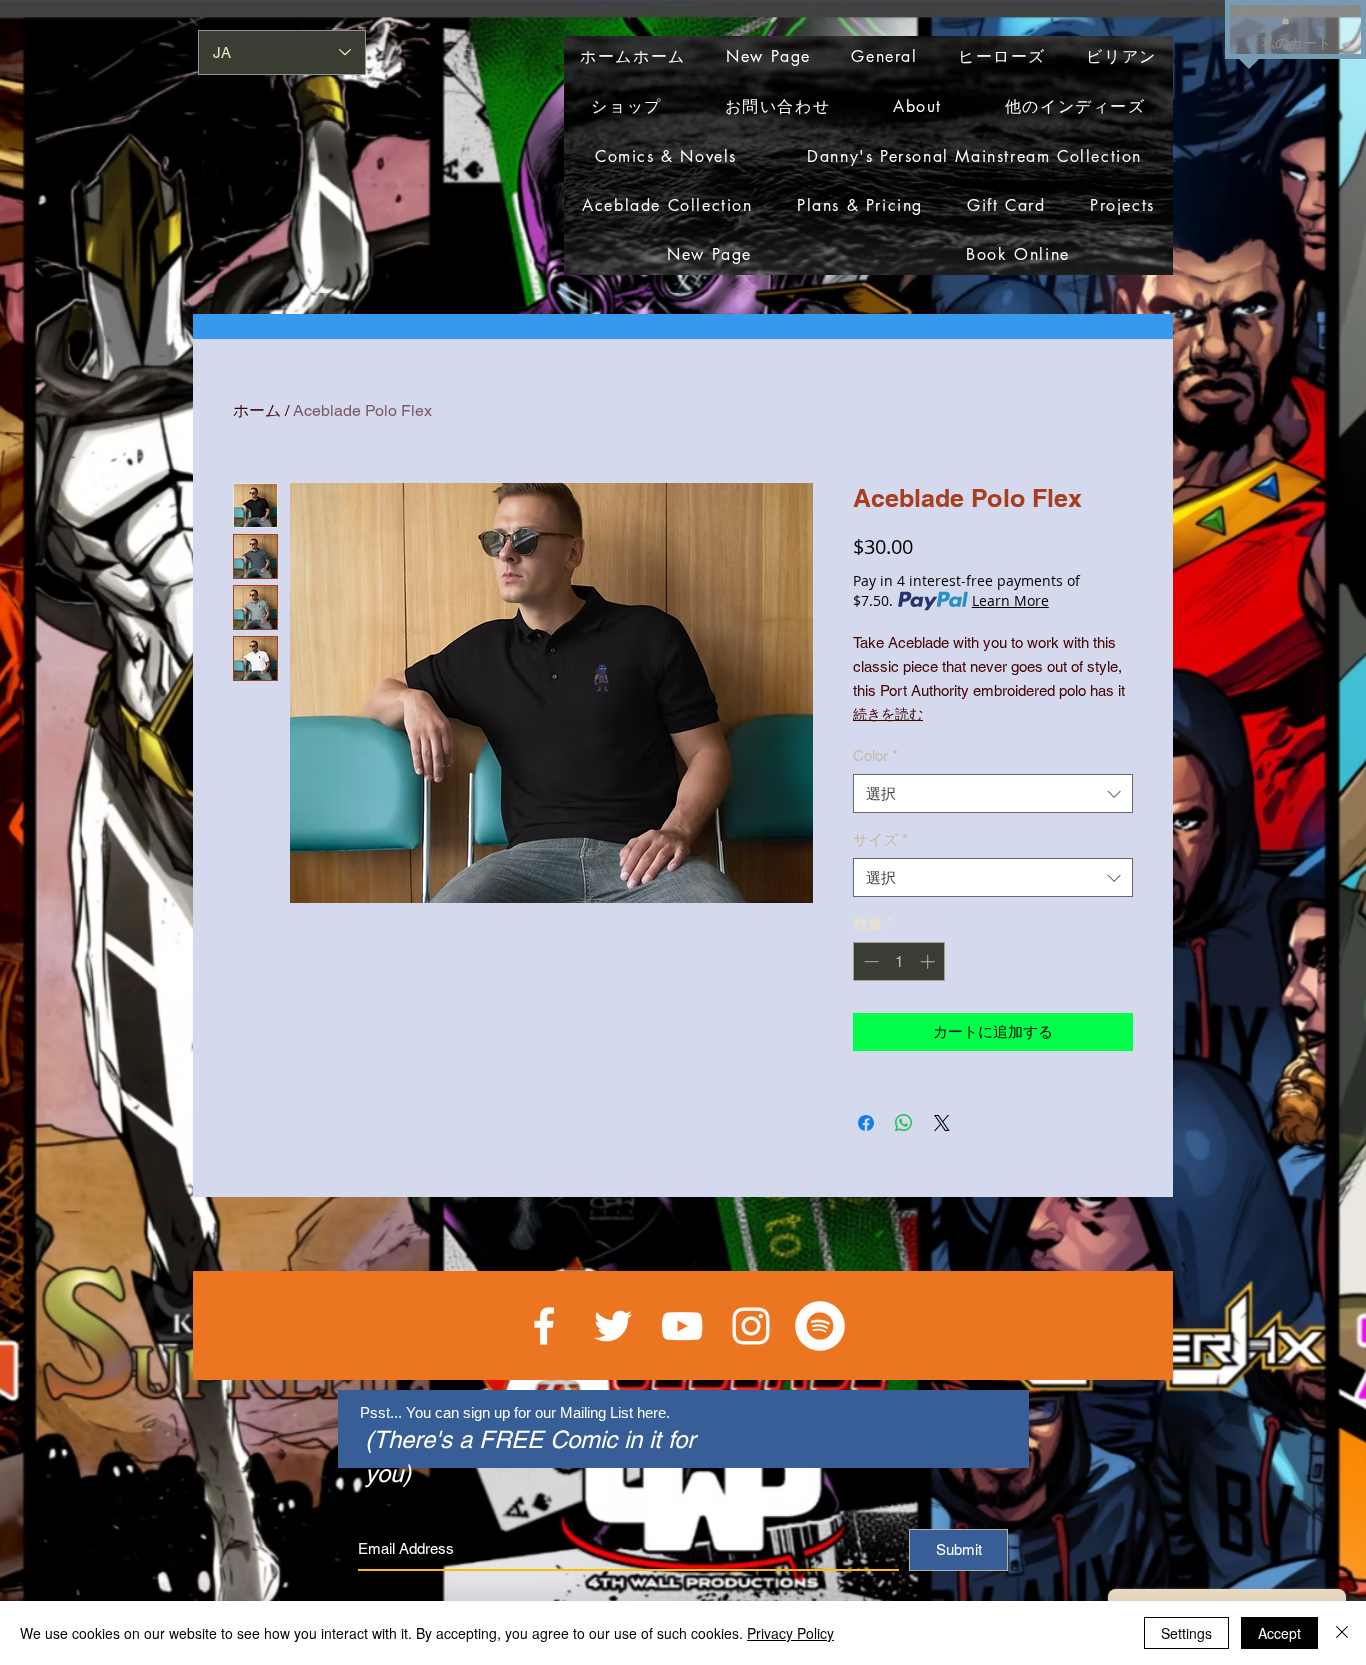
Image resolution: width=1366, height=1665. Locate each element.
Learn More (1010, 600)
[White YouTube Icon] (682, 1326)
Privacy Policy (790, 1633)
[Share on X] (942, 1123)
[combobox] (993, 793)
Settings (1186, 1633)
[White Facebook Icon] (544, 1326)
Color (875, 755)
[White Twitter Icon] (613, 1326)
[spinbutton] (899, 961)
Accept (1279, 1633)
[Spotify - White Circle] (820, 1326)
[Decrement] (869, 961)
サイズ (880, 839)
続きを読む (888, 714)
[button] (1285, 20)
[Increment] (929, 961)
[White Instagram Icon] (751, 1326)
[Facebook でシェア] (866, 1123)
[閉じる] (1342, 1633)
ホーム (257, 410)
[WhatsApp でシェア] (904, 1123)
